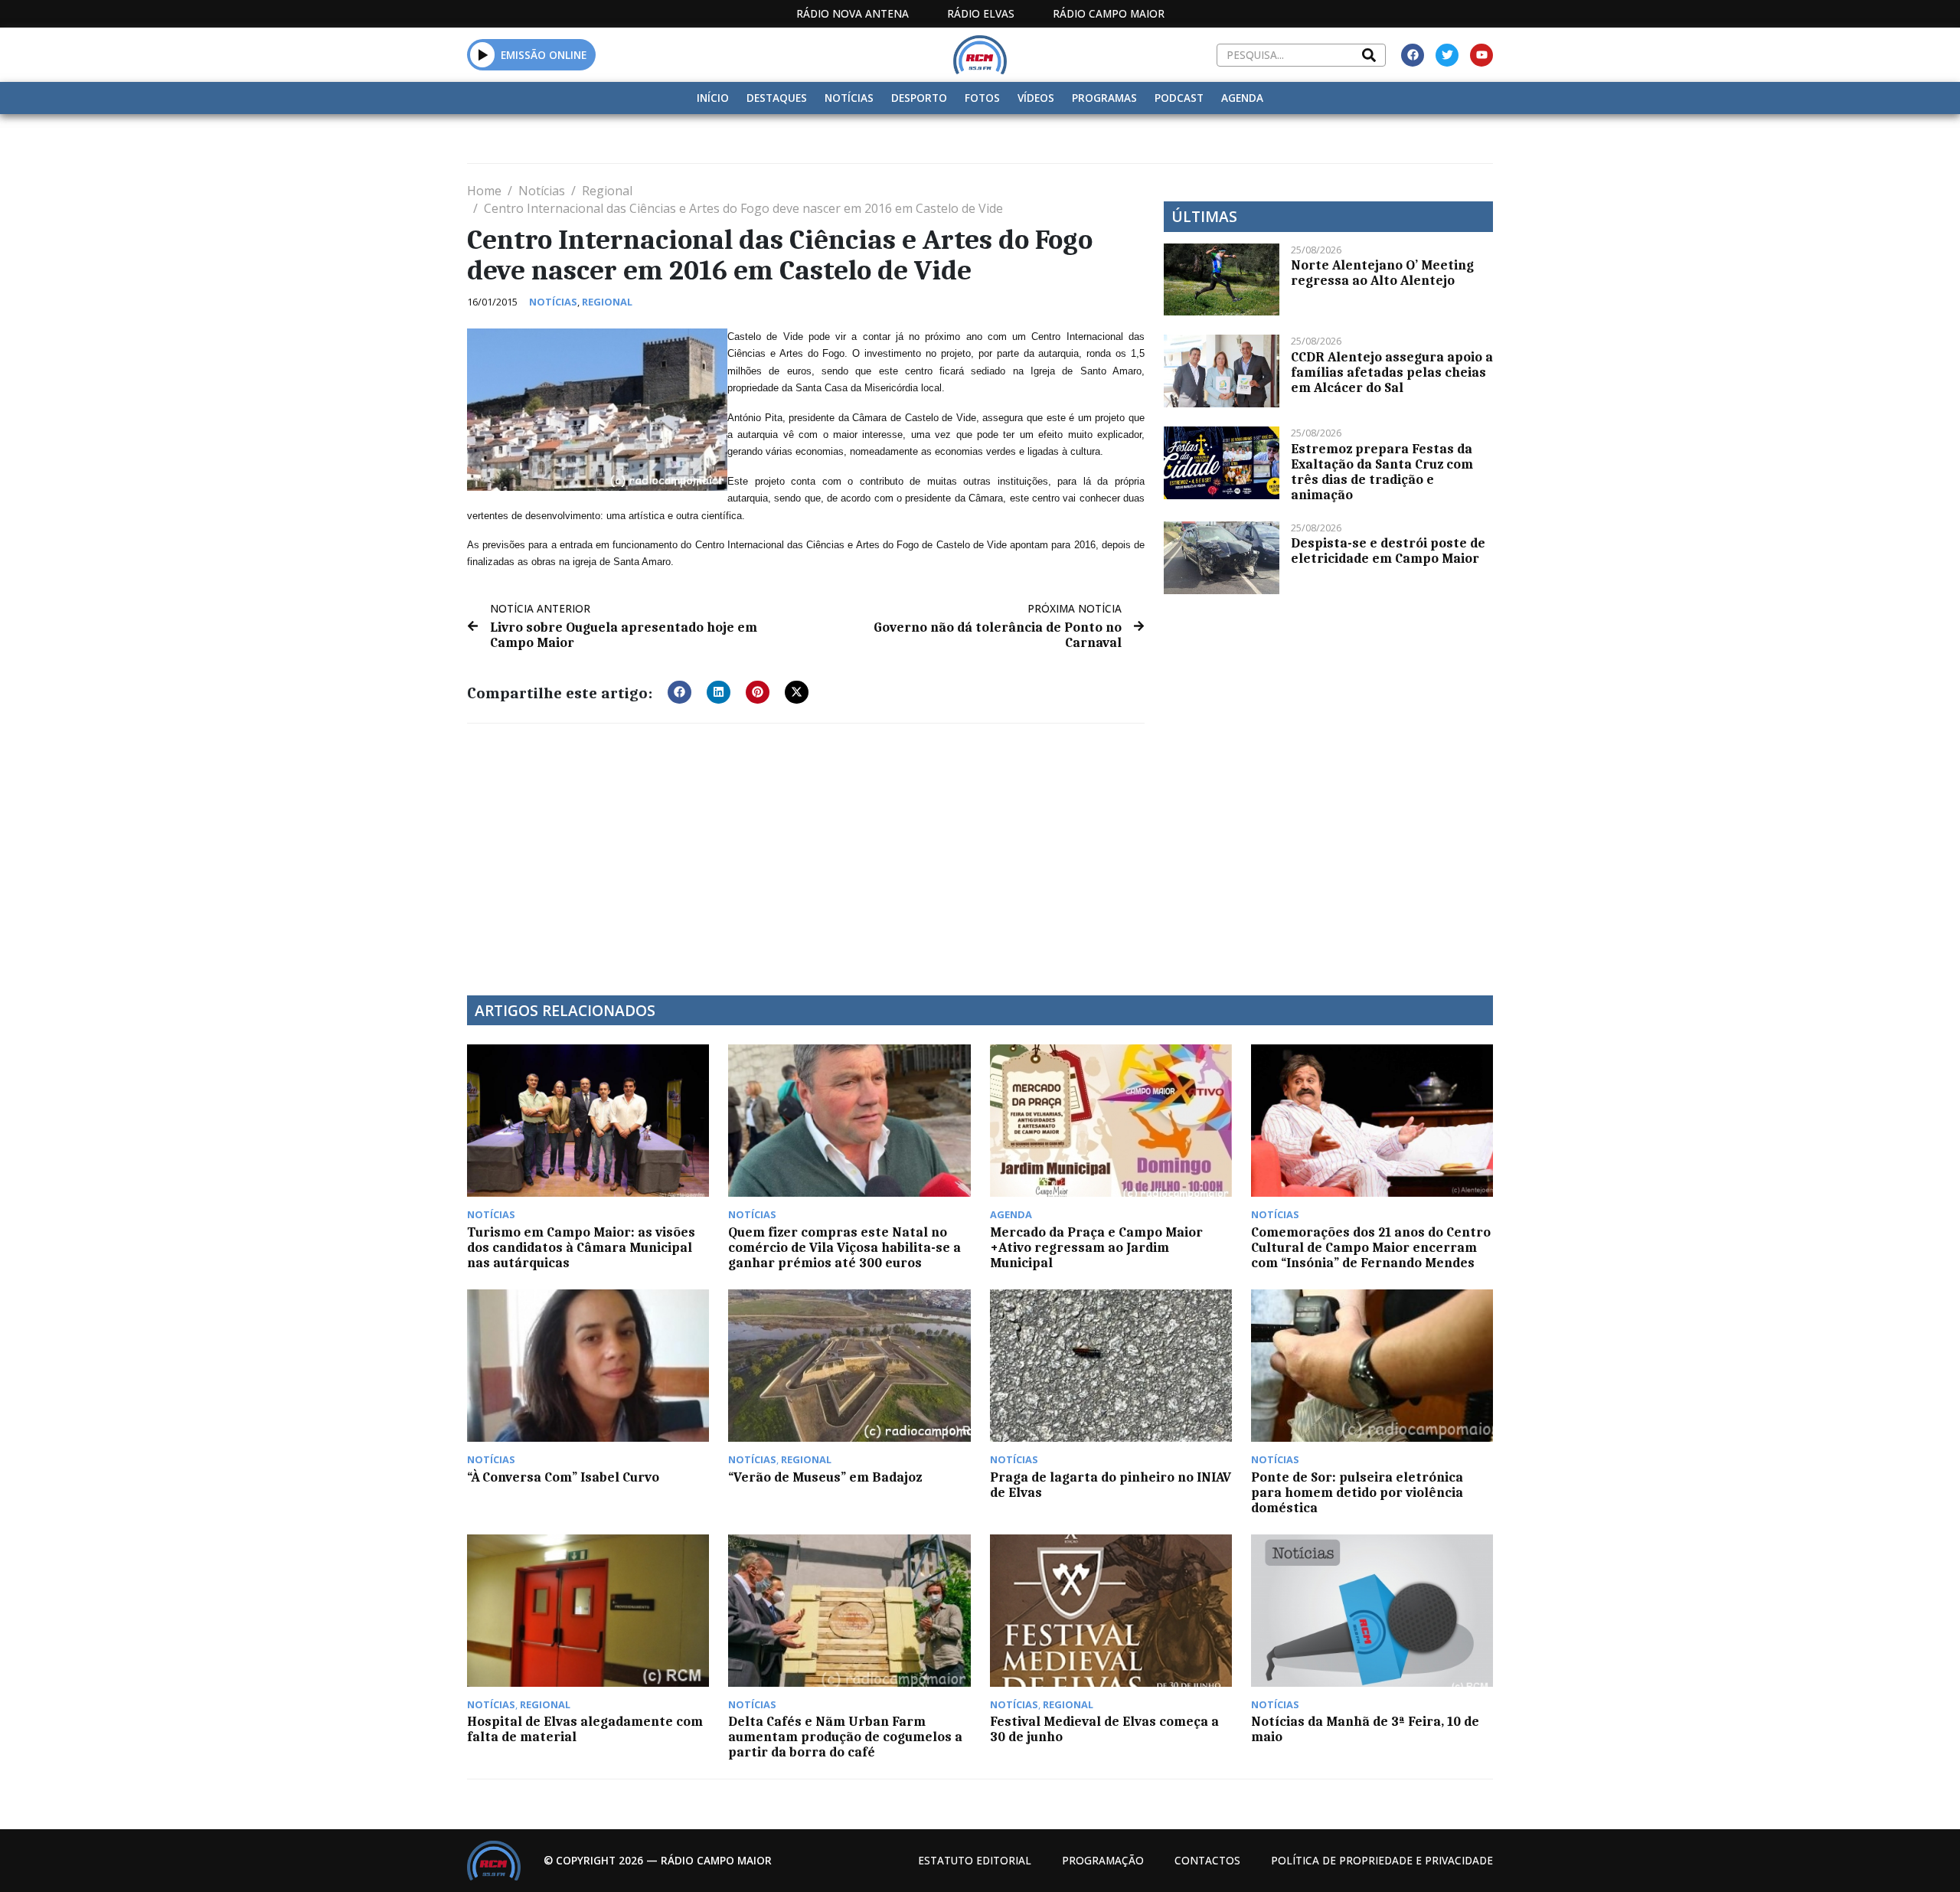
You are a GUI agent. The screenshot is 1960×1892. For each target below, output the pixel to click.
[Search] (1369, 55)
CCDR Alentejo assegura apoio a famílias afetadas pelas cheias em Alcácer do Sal (1392, 372)
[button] (483, 54)
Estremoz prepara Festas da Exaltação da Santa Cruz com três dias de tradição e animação (1382, 472)
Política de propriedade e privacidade (1382, 1860)
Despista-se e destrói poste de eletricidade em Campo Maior (1388, 551)
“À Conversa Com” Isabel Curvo (563, 1477)
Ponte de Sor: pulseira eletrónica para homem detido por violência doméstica (1357, 1492)
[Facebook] (1413, 55)
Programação (1103, 1860)
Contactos (1207, 1860)
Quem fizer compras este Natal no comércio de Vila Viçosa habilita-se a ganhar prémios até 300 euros (844, 1247)
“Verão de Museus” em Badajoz (825, 1477)
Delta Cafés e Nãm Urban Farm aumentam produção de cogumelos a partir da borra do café (845, 1737)
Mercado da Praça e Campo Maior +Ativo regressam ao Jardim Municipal (1096, 1247)
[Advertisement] (806, 850)
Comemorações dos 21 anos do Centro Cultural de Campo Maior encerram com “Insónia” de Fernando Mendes (1371, 1247)
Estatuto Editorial (975, 1860)
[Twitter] (1447, 55)
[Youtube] (1481, 55)
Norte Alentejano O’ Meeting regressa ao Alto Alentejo (1382, 273)
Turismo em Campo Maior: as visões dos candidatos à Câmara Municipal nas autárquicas (581, 1247)
